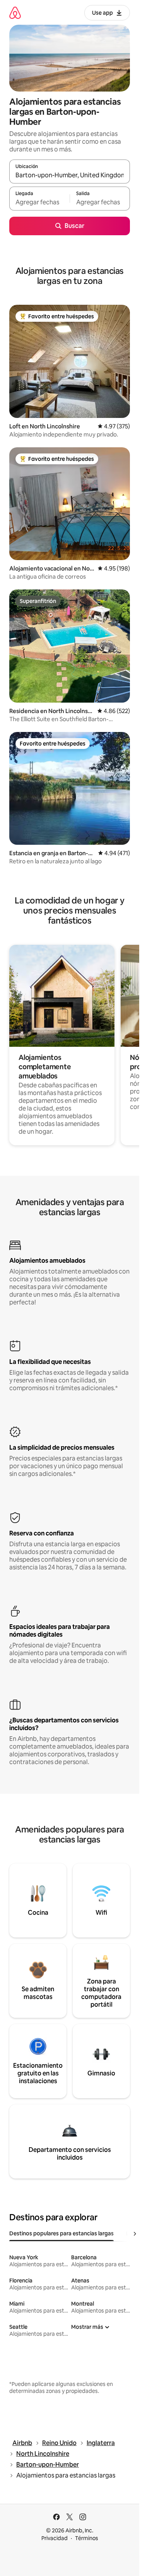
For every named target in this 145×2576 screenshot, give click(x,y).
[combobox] (70, 175)
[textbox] (39, 202)
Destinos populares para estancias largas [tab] (61, 2233)
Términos (87, 2538)
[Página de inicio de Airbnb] (15, 13)
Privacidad (55, 2538)
